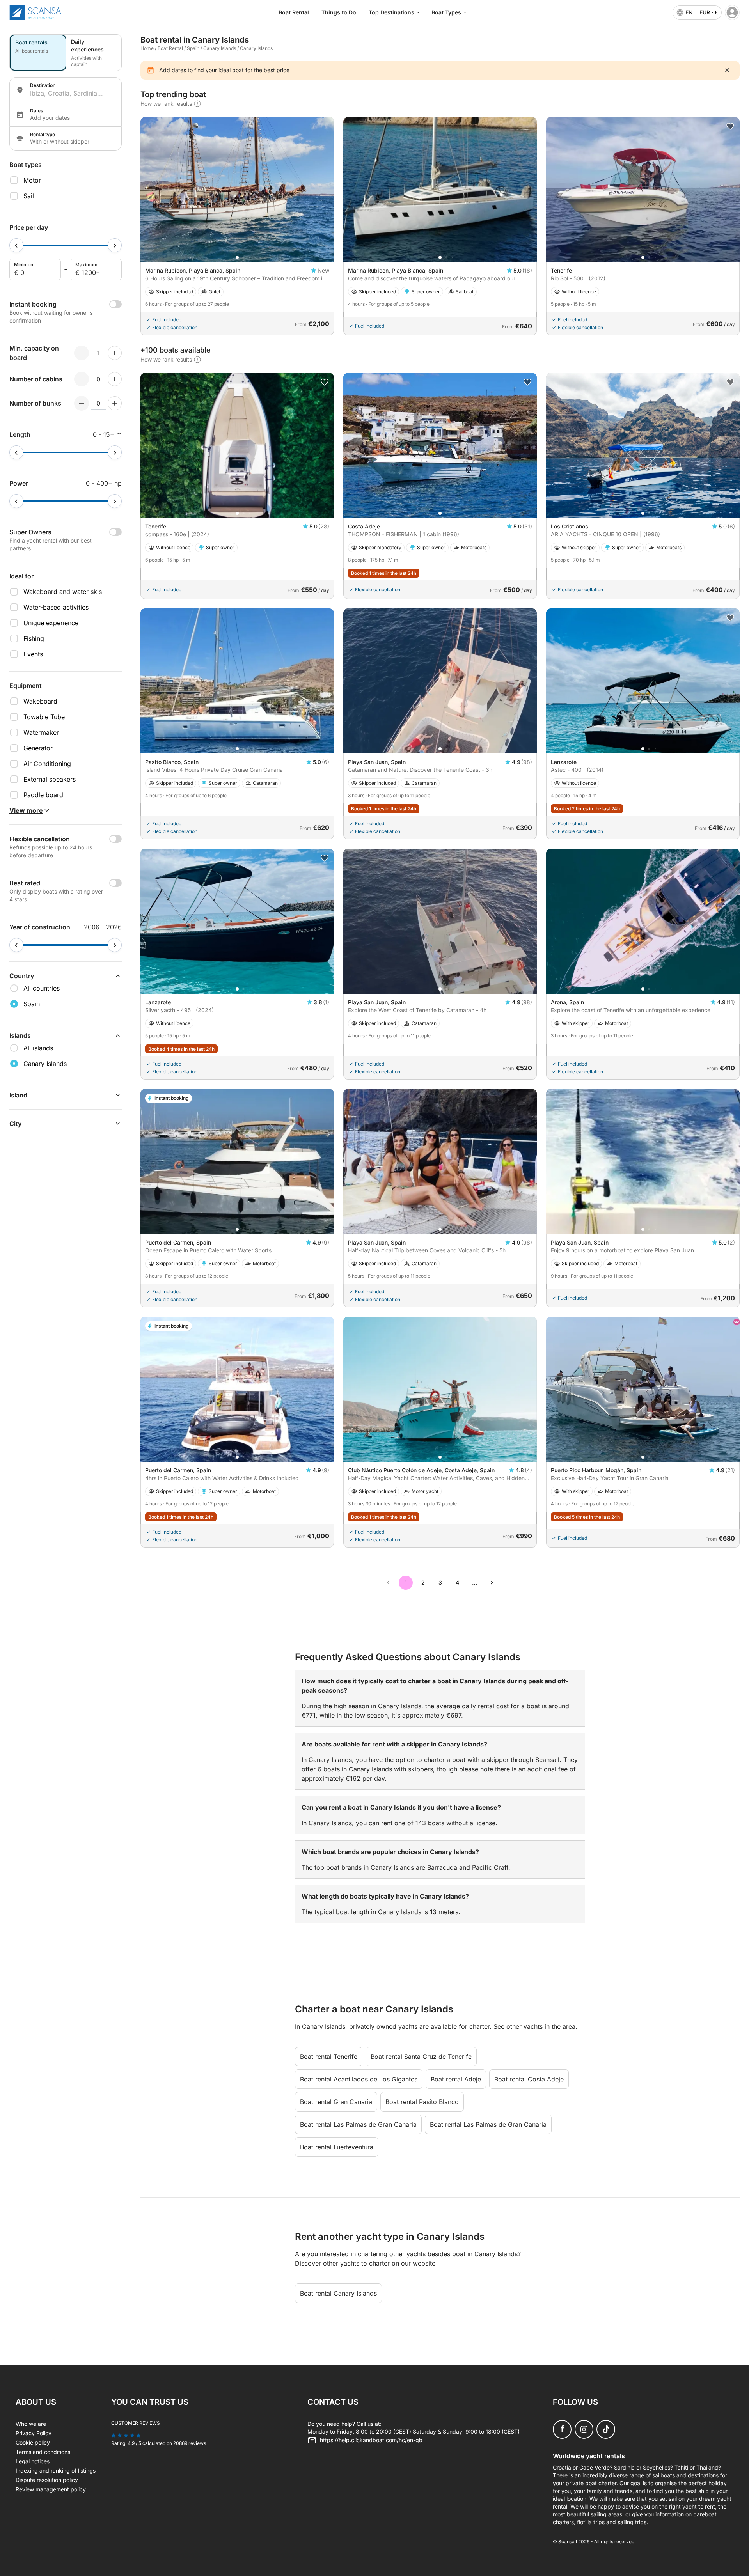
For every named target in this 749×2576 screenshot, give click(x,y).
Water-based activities (56, 607)
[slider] (16, 245)
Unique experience (51, 623)
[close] (727, 70)
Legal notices (33, 2461)
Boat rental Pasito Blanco (422, 2102)
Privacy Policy (34, 2433)
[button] (237, 257)
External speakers (50, 779)
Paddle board (43, 795)
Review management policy (51, 2489)
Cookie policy (33, 2442)
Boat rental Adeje (456, 2079)
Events (33, 654)
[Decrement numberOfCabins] (82, 379)
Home (147, 48)
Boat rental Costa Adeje (529, 2079)
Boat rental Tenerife (329, 2057)
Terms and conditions (43, 2452)
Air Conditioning (47, 764)
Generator (38, 748)
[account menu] (732, 12)
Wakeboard (40, 701)
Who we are (31, 2424)
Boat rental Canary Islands (338, 2293)
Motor (32, 180)
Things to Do (339, 12)
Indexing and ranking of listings (56, 2471)
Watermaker (41, 732)
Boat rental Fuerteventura (337, 2147)
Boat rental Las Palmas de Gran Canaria (358, 2124)
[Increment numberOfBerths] (115, 403)
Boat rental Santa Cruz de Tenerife (421, 2057)
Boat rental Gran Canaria (336, 2102)
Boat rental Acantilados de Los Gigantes (359, 2079)
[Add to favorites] (730, 126)
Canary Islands (220, 48)
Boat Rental (294, 12)
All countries (42, 988)
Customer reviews (136, 2423)
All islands (38, 1048)
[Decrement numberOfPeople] (82, 353)
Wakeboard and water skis (63, 592)
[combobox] (73, 93)
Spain (193, 48)
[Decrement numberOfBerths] (82, 403)
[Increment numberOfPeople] (115, 353)
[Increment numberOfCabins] (115, 379)
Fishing (34, 638)
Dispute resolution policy (47, 2480)
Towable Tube (44, 717)
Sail (29, 196)
